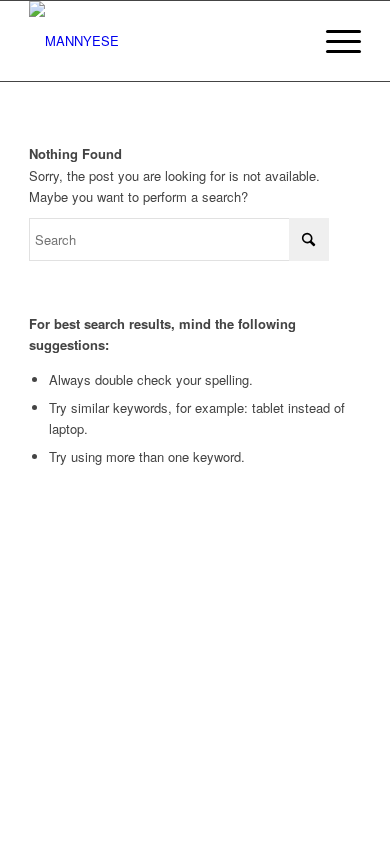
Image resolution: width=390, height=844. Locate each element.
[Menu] (333, 41)
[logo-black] (161, 41)
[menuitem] (333, 41)
